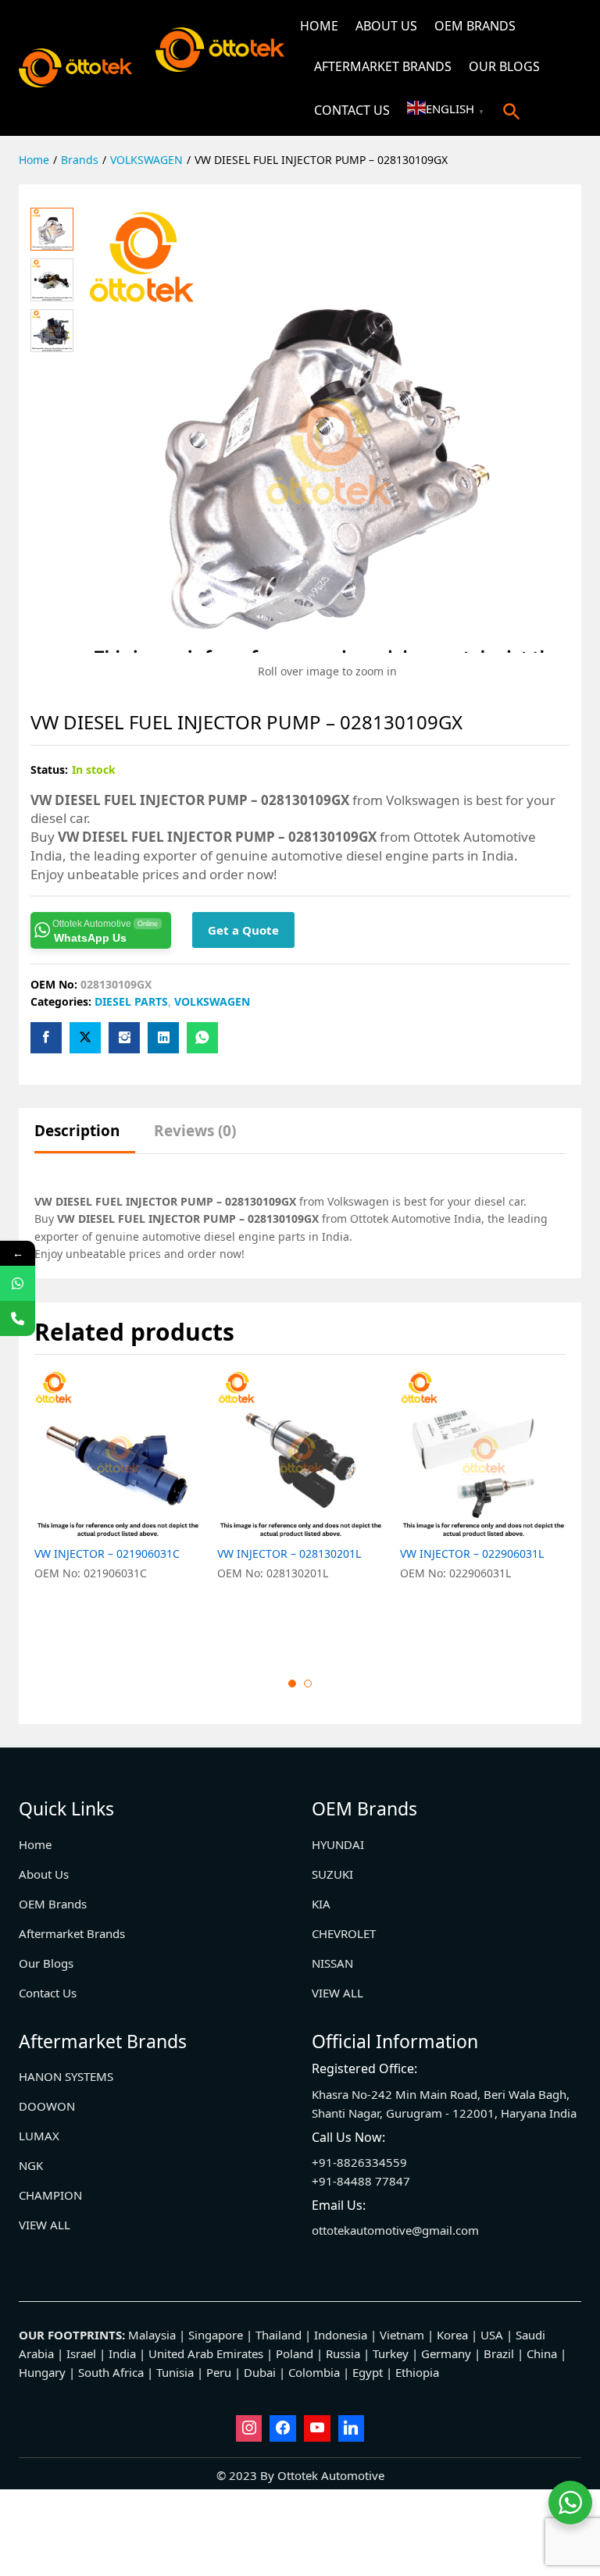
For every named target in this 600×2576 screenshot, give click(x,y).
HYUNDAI (338, 1844)
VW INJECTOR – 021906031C (107, 1554)
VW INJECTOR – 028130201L (289, 1554)
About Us (386, 26)
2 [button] (308, 1683)
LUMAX (39, 2136)
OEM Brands (475, 26)
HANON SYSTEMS (66, 2076)
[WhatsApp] (18, 1283)
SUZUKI (332, 1874)
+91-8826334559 (359, 2162)
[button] (512, 111)
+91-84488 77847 (361, 2181)
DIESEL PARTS (131, 1001)
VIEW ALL (337, 1993)
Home (319, 26)
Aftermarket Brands (383, 66)
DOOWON (47, 2106)
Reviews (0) (195, 1131)
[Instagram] (249, 2428)
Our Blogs (504, 66)
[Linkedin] (352, 2428)
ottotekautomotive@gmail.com (395, 2230)
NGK (31, 2165)
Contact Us (352, 110)
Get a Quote (243, 930)
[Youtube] (317, 2428)
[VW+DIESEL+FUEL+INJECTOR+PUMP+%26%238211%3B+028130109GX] (85, 1038)
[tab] (85, 1138)
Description (77, 1131)
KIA (321, 1904)
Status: (49, 770)
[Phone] (18, 1318)
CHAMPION (50, 2195)
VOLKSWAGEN (212, 1001)
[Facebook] (283, 2428)
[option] (118, 1511)
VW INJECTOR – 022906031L (472, 1554)
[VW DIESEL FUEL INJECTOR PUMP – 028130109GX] (46, 1038)
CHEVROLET (344, 1933)
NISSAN (332, 1963)
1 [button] (292, 1683)
